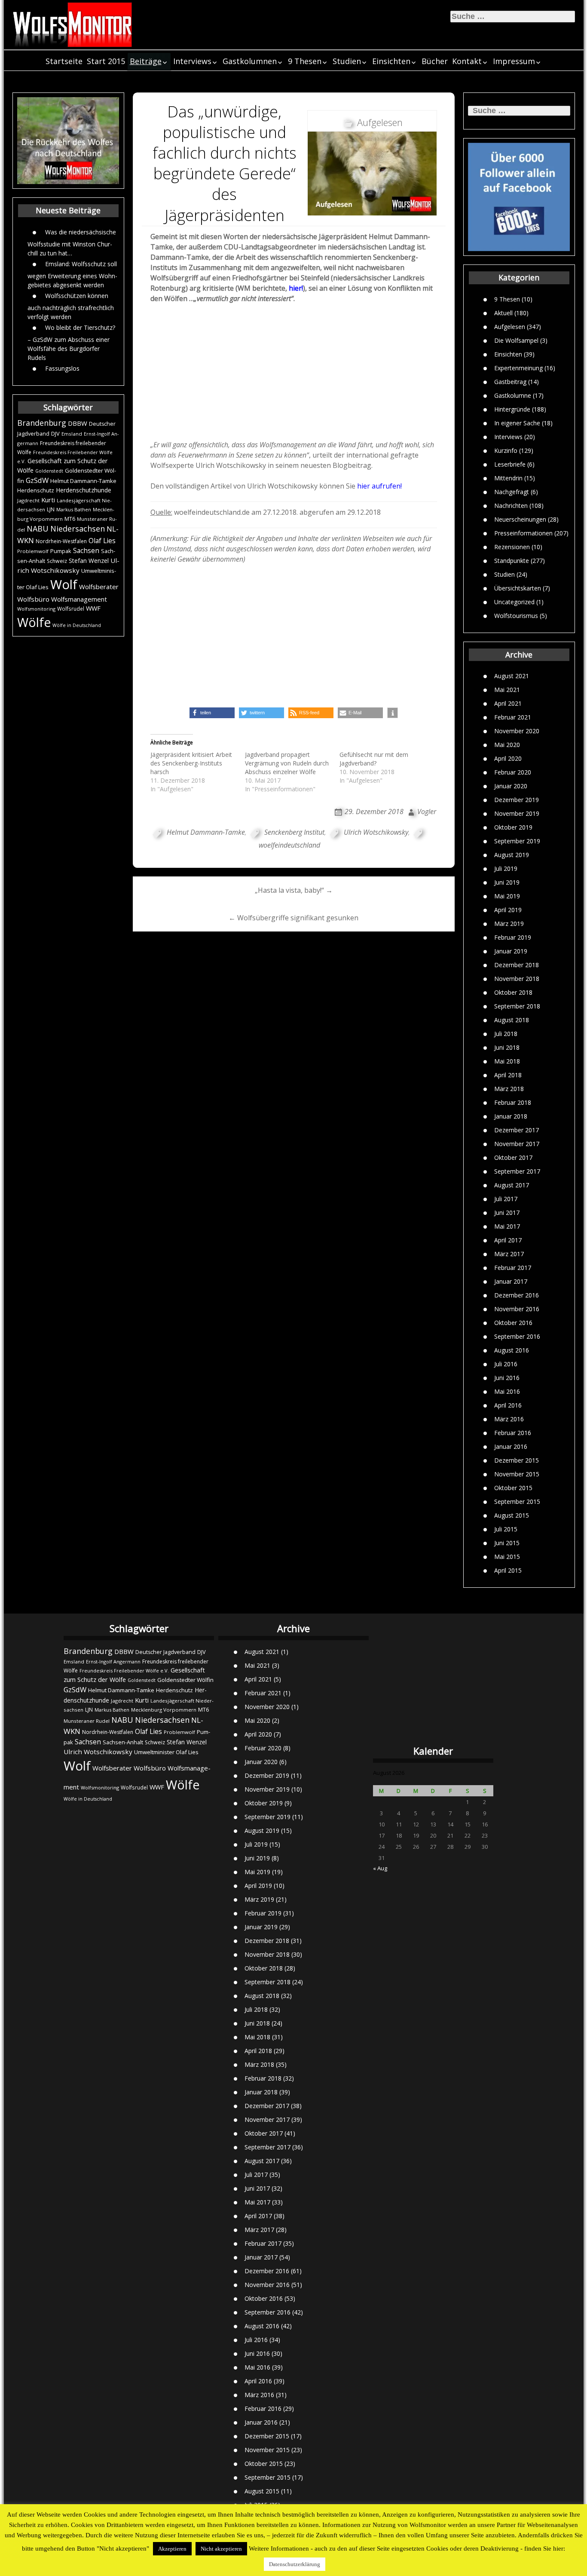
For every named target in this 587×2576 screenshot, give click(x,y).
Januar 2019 (511, 951)
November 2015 (517, 1474)
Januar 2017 (511, 1281)
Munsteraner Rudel (87, 1721)
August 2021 (512, 676)
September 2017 (517, 1171)
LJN (51, 509)
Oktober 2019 (513, 827)
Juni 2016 (507, 1378)
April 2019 (508, 910)
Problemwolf (33, 551)
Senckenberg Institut (294, 832)
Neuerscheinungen (520, 519)
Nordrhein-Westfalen (61, 541)
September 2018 (517, 1006)
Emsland (72, 434)
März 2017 (509, 1254)
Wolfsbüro (33, 599)
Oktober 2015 (513, 1488)
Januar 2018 (511, 1116)
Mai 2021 (507, 690)
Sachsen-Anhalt (123, 1742)
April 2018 (508, 1075)
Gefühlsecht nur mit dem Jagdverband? (374, 759)
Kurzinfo (506, 450)
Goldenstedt (49, 471)
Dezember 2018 (517, 965)
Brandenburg (42, 423)
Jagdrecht (28, 500)
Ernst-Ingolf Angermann (113, 1661)
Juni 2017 (507, 1213)
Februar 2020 (513, 772)
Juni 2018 (507, 1047)
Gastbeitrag (510, 381)
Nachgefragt (512, 491)
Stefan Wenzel (89, 561)
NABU (38, 529)
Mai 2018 (507, 1061)
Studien (347, 61)
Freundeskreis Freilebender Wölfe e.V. (124, 1671)
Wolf (64, 584)
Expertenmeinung (518, 367)
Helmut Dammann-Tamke (83, 481)
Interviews (192, 61)
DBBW (78, 423)
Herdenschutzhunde (84, 490)
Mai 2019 (507, 896)
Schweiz (57, 561)
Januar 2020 (511, 786)
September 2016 (517, 1336)
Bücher (435, 61)
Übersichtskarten (518, 588)
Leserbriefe (510, 464)
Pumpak (61, 551)
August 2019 (512, 855)
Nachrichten (511, 505)
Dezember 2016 (517, 1295)
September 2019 (517, 841)
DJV (55, 433)
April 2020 (508, 758)
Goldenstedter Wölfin (185, 1680)
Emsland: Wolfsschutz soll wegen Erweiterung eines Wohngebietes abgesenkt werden (72, 274)
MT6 (70, 519)
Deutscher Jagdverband (165, 1652)
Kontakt (467, 61)
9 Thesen (305, 61)
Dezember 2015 (517, 1460)
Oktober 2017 (513, 1157)
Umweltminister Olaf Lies (166, 1752)
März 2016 (509, 1419)
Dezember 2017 (517, 1130)
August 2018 (512, 1020)
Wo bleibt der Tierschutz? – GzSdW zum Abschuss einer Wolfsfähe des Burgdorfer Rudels (71, 342)
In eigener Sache (517, 423)
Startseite (64, 61)
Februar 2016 (513, 1433)
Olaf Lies (102, 541)
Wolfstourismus (516, 615)
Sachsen (86, 551)
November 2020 (517, 731)
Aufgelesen (510, 326)
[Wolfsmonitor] (73, 25)
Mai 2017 (507, 1226)
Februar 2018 (513, 1102)
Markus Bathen (74, 509)
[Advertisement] (294, 374)
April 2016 (508, 1405)
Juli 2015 (506, 1529)
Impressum (514, 61)
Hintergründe (512, 409)
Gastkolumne (513, 395)
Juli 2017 (506, 1199)
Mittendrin (508, 478)
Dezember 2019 (517, 800)
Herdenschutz (36, 490)
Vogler (427, 812)
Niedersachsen (78, 529)
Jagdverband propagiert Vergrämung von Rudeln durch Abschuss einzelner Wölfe (287, 763)
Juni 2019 (507, 882)
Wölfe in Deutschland (77, 625)
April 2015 (508, 1570)
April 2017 (508, 1240)
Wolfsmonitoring (36, 609)
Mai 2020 (507, 745)
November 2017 (517, 1144)
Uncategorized (514, 601)
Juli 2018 (506, 1034)
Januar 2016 (511, 1446)
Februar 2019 (513, 937)
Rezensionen (512, 546)
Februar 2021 (513, 717)
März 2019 (509, 924)
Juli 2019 (506, 868)
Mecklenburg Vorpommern (164, 1710)
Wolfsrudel (71, 609)
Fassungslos (62, 368)
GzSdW (37, 480)
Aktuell (503, 312)
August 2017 (512, 1185)
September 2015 (517, 1502)
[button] (212, 713)
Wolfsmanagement (79, 599)
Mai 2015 (507, 1557)
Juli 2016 (506, 1364)
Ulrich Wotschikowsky (376, 832)
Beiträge (146, 61)
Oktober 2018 (513, 992)
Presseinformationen (523, 533)
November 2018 (517, 979)
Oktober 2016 (513, 1323)
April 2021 (508, 703)
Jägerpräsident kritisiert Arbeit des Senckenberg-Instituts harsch (191, 763)
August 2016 (512, 1350)
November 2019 (517, 813)
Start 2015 (106, 61)
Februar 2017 (513, 1268)
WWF (93, 608)
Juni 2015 (507, 1543)
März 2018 (509, 1089)
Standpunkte (512, 560)
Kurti (48, 500)
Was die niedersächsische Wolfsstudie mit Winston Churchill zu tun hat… (72, 242)
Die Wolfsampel (516, 340)
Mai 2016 (507, 1391)
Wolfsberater (99, 587)
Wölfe (34, 622)
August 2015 (512, 1515)
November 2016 (517, 1309)
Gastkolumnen (250, 61)
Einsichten (391, 61)
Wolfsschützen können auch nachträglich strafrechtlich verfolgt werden (71, 306)
